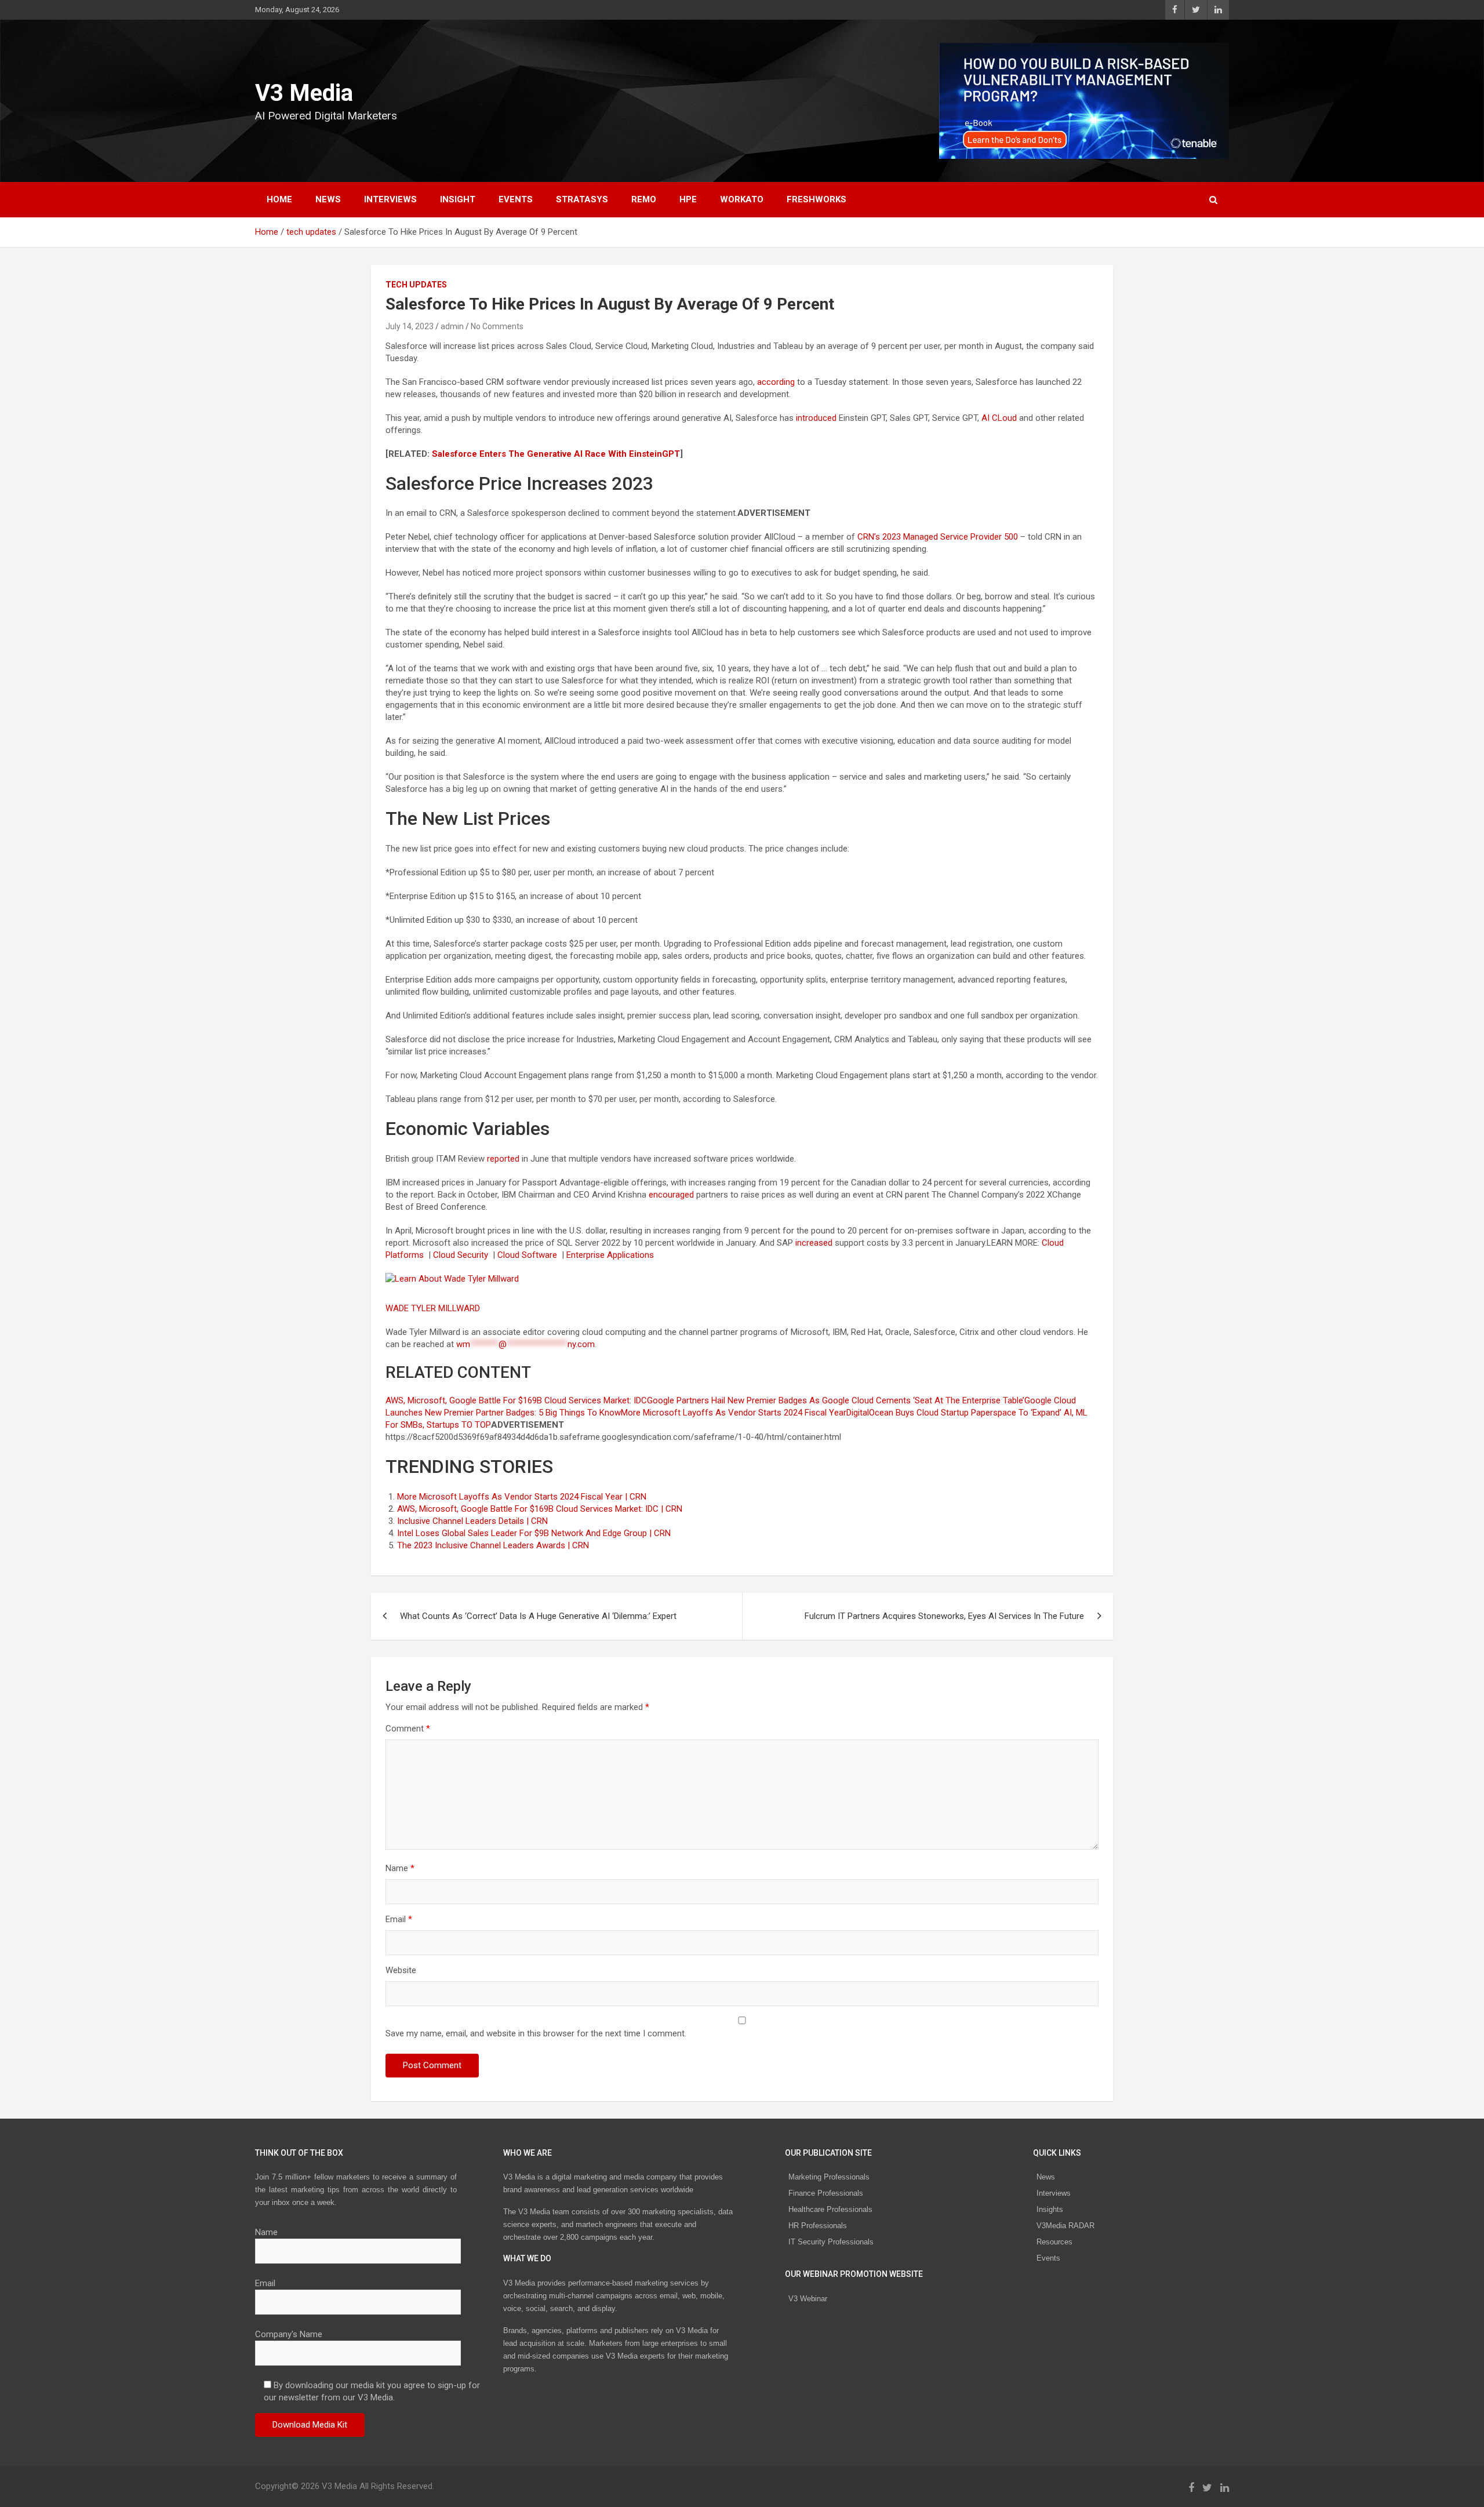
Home (279, 199)
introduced (816, 418)
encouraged (671, 1195)
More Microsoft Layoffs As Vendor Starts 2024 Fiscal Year (734, 1413)
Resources (1054, 2242)
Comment (408, 1729)
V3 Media (304, 93)
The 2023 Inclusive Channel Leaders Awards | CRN (493, 1545)
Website (401, 1970)
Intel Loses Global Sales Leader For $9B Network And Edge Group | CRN (534, 1533)
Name (400, 1868)
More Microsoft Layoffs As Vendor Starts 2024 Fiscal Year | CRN (522, 1497)
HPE (688, 199)
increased (814, 1243)
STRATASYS (582, 199)
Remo (644, 199)
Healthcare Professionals (830, 2209)
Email (399, 1919)
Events (516, 199)
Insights (1050, 2209)
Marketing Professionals (829, 2177)
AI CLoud (999, 418)
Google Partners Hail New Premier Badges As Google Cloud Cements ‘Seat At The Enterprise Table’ (836, 1400)
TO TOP (475, 1425)
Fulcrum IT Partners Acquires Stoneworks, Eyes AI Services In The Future (944, 1616)
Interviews (1054, 2193)
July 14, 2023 (410, 326)
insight (458, 199)
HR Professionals (818, 2226)
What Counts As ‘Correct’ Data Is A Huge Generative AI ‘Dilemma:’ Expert (538, 1616)
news (328, 199)
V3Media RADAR (1065, 2226)
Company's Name (289, 2334)
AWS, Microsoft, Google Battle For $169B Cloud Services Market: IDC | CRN (540, 1509)
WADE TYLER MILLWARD (434, 1308)
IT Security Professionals (831, 2242)
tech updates (416, 285)
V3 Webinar (808, 2299)
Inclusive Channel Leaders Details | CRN (472, 1521)
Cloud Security (462, 1255)
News (1046, 2177)
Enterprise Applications (611, 1255)
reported (503, 1159)
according (776, 382)
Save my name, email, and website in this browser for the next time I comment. (536, 2033)
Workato (742, 199)
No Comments (497, 326)
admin (452, 326)
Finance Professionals (826, 2193)
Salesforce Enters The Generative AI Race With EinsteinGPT (556, 454)
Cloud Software (528, 1255)
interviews (390, 199)
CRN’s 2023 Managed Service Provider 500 (938, 537)
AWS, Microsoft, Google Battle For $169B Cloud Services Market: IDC (516, 1400)
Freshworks (816, 199)
